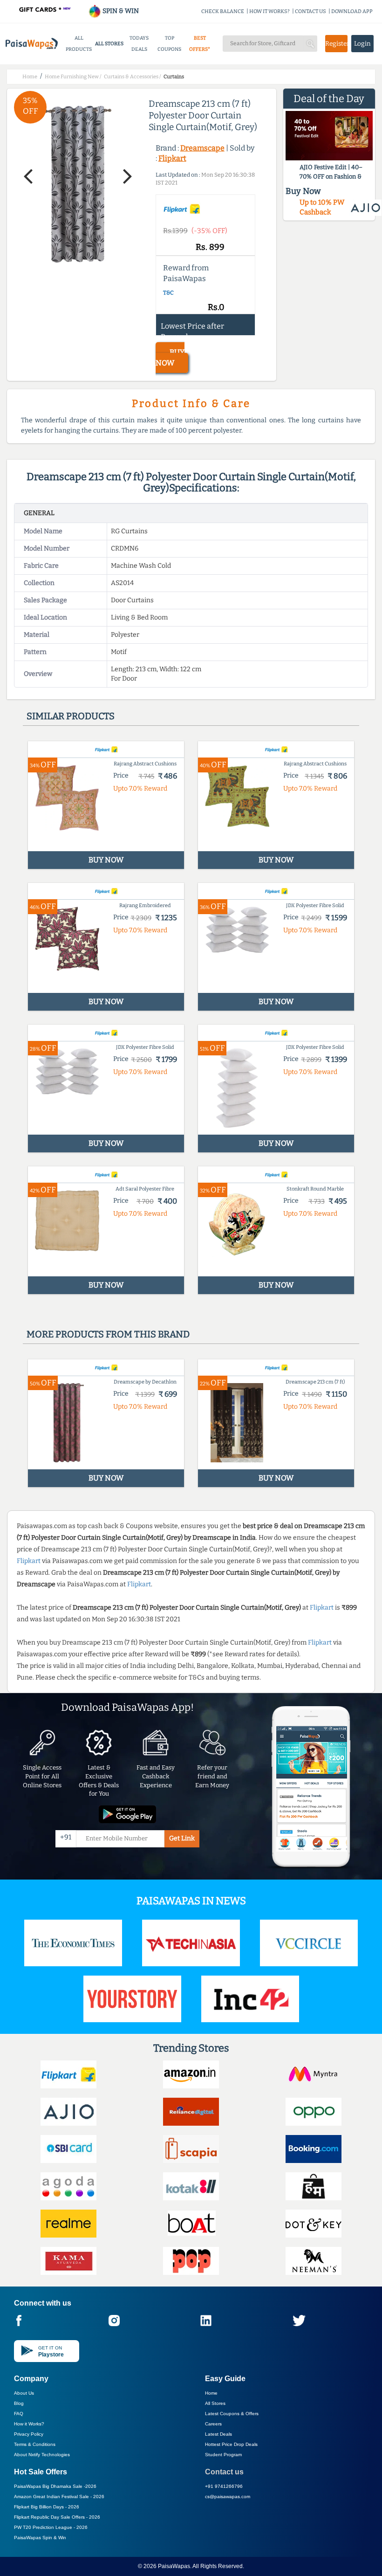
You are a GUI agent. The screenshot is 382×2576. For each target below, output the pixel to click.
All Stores (215, 2403)
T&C (168, 293)
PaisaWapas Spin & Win (40, 2538)
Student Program (223, 2455)
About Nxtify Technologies (42, 2455)
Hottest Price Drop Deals (231, 2444)
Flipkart (172, 158)
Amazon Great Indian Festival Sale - (59, 2497)
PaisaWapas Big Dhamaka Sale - (55, 2486)
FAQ (19, 2414)
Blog (19, 2403)
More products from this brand (108, 1334)
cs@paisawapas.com (228, 2497)
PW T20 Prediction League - (51, 2527)
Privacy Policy (29, 2434)
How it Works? (29, 2424)
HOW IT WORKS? (269, 11)
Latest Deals (218, 2434)
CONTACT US (310, 11)
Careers (213, 2424)
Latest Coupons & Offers (232, 2414)
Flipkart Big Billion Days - (47, 2507)
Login (362, 44)
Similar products (71, 716)
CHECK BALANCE (223, 11)
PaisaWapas (174, 2566)
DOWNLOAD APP (352, 11)
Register (336, 44)
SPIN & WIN (120, 11)
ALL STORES (109, 44)
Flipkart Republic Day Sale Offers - (57, 2517)
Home (211, 2393)
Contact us (224, 2472)
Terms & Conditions (35, 2444)
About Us (24, 2393)
